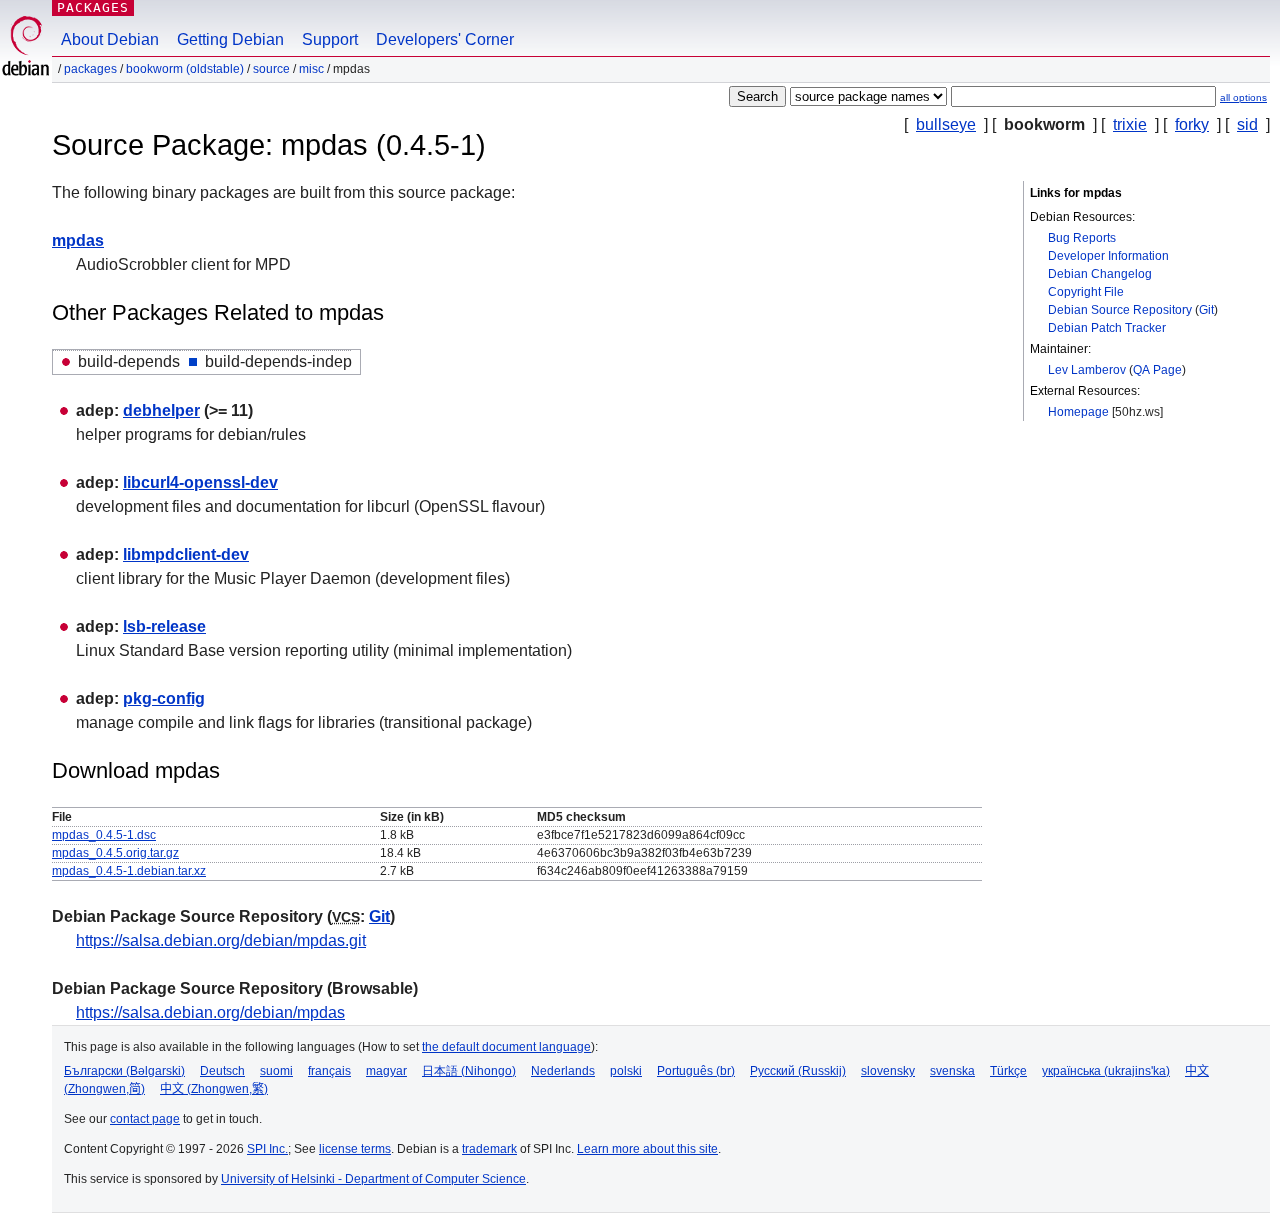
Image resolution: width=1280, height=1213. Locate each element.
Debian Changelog (1100, 274)
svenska (952, 1071)
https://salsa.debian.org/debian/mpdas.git (221, 940)
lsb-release (164, 626)
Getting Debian (230, 39)
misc (311, 69)
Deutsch (222, 1071)
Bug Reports (1082, 238)
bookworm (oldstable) (185, 69)
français (329, 1071)
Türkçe (1008, 1071)
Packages (93, 7)
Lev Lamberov (1087, 370)
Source (271, 69)
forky (1192, 124)
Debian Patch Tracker (1107, 328)
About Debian (110, 39)
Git (1206, 310)
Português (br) (696, 1071)
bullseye (946, 124)
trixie (1130, 124)
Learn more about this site (647, 1149)
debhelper (161, 410)
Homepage (1078, 412)
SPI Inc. (267, 1149)
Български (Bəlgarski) (124, 1071)
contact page (145, 1119)
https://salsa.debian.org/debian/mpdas (210, 1012)
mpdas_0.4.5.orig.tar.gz (115, 853)
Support (330, 39)
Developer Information (1108, 256)
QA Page (1157, 370)
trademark (489, 1149)
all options (1243, 97)
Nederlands (563, 1071)
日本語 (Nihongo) (469, 1071)
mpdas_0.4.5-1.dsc (104, 835)
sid (1247, 124)
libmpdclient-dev (186, 554)
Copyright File (1086, 292)
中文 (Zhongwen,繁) (214, 1089)
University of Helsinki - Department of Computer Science (373, 1179)
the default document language (506, 1047)
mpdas (78, 240)
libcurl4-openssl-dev (200, 482)
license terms (355, 1149)
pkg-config (164, 698)
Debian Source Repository (1120, 310)
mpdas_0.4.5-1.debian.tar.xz (129, 871)
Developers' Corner (445, 39)
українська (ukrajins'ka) (1106, 1071)
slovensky (888, 1071)
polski (626, 1071)
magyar (386, 1071)
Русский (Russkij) (798, 1071)
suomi (276, 1071)
